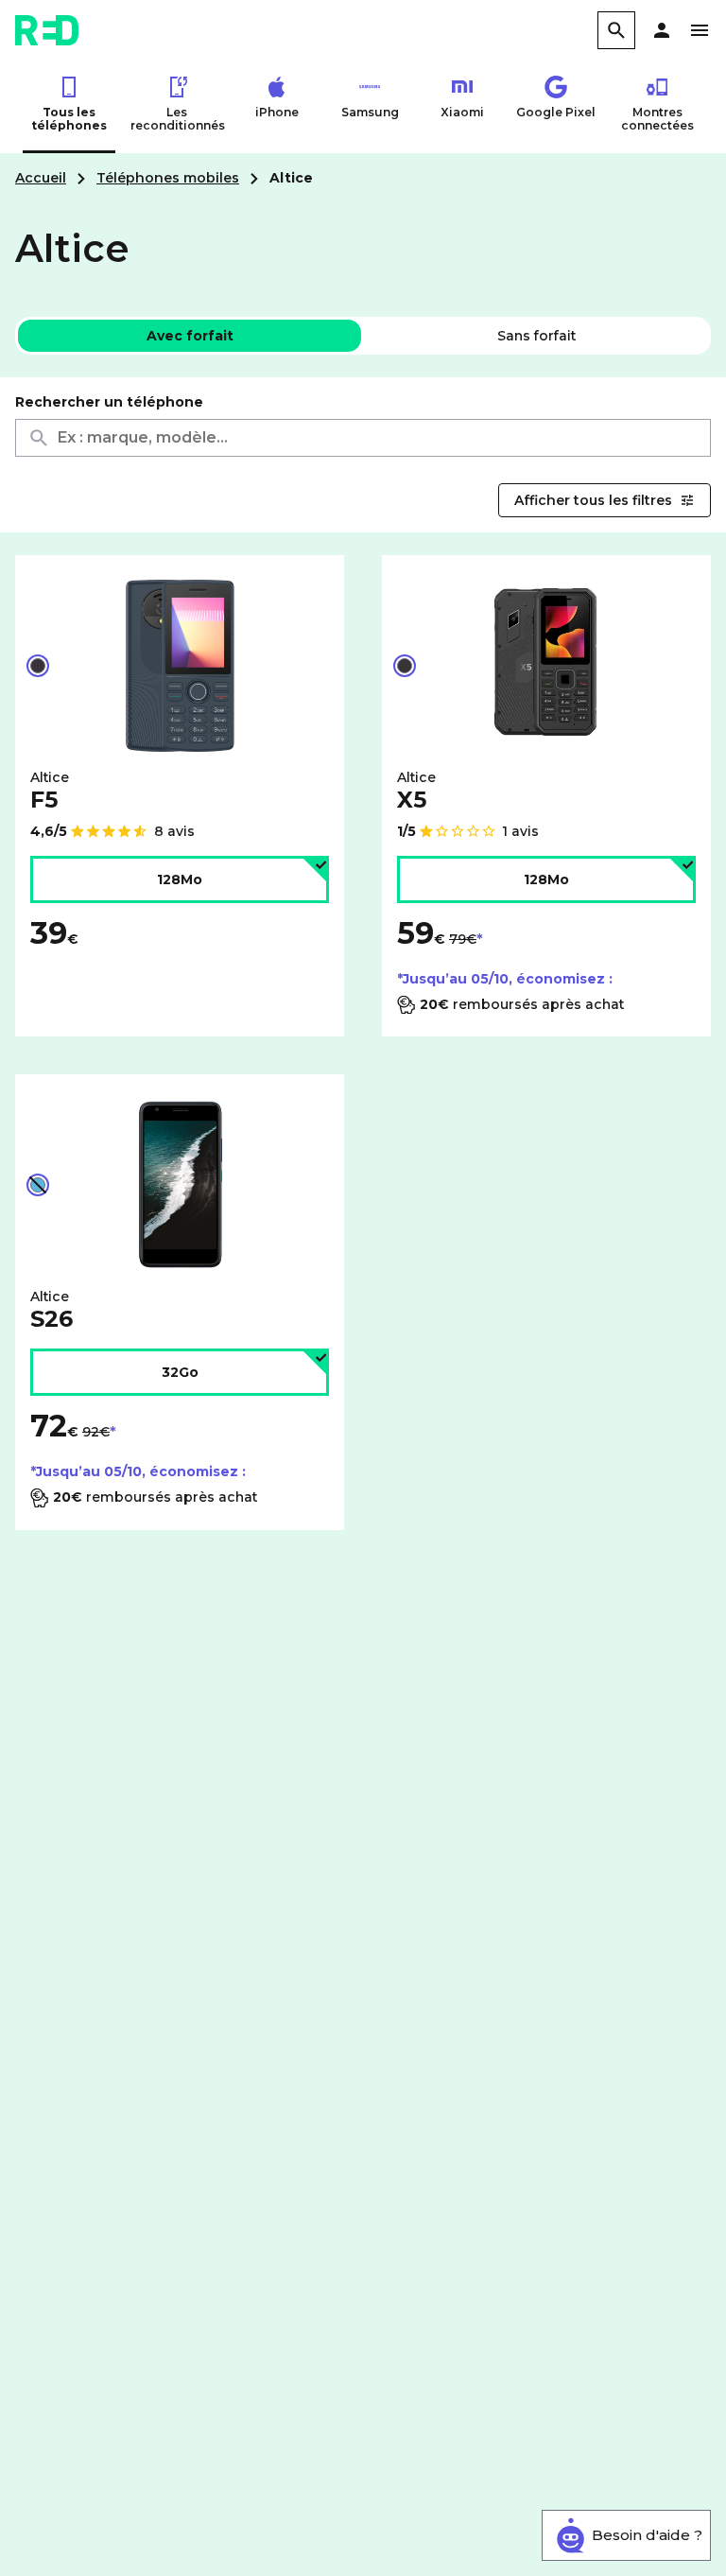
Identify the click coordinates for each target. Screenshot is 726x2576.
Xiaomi (462, 112)
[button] (662, 30)
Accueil (41, 178)
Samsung (370, 112)
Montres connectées (657, 119)
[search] (616, 30)
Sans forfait (536, 336)
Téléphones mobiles (168, 178)
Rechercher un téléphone (109, 402)
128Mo (180, 879)
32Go (180, 1372)
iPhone (277, 112)
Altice (50, 791)
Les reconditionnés (177, 119)
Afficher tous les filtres (593, 500)
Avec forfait (190, 336)
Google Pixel (556, 112)
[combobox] (363, 438)
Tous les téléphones (69, 119)
